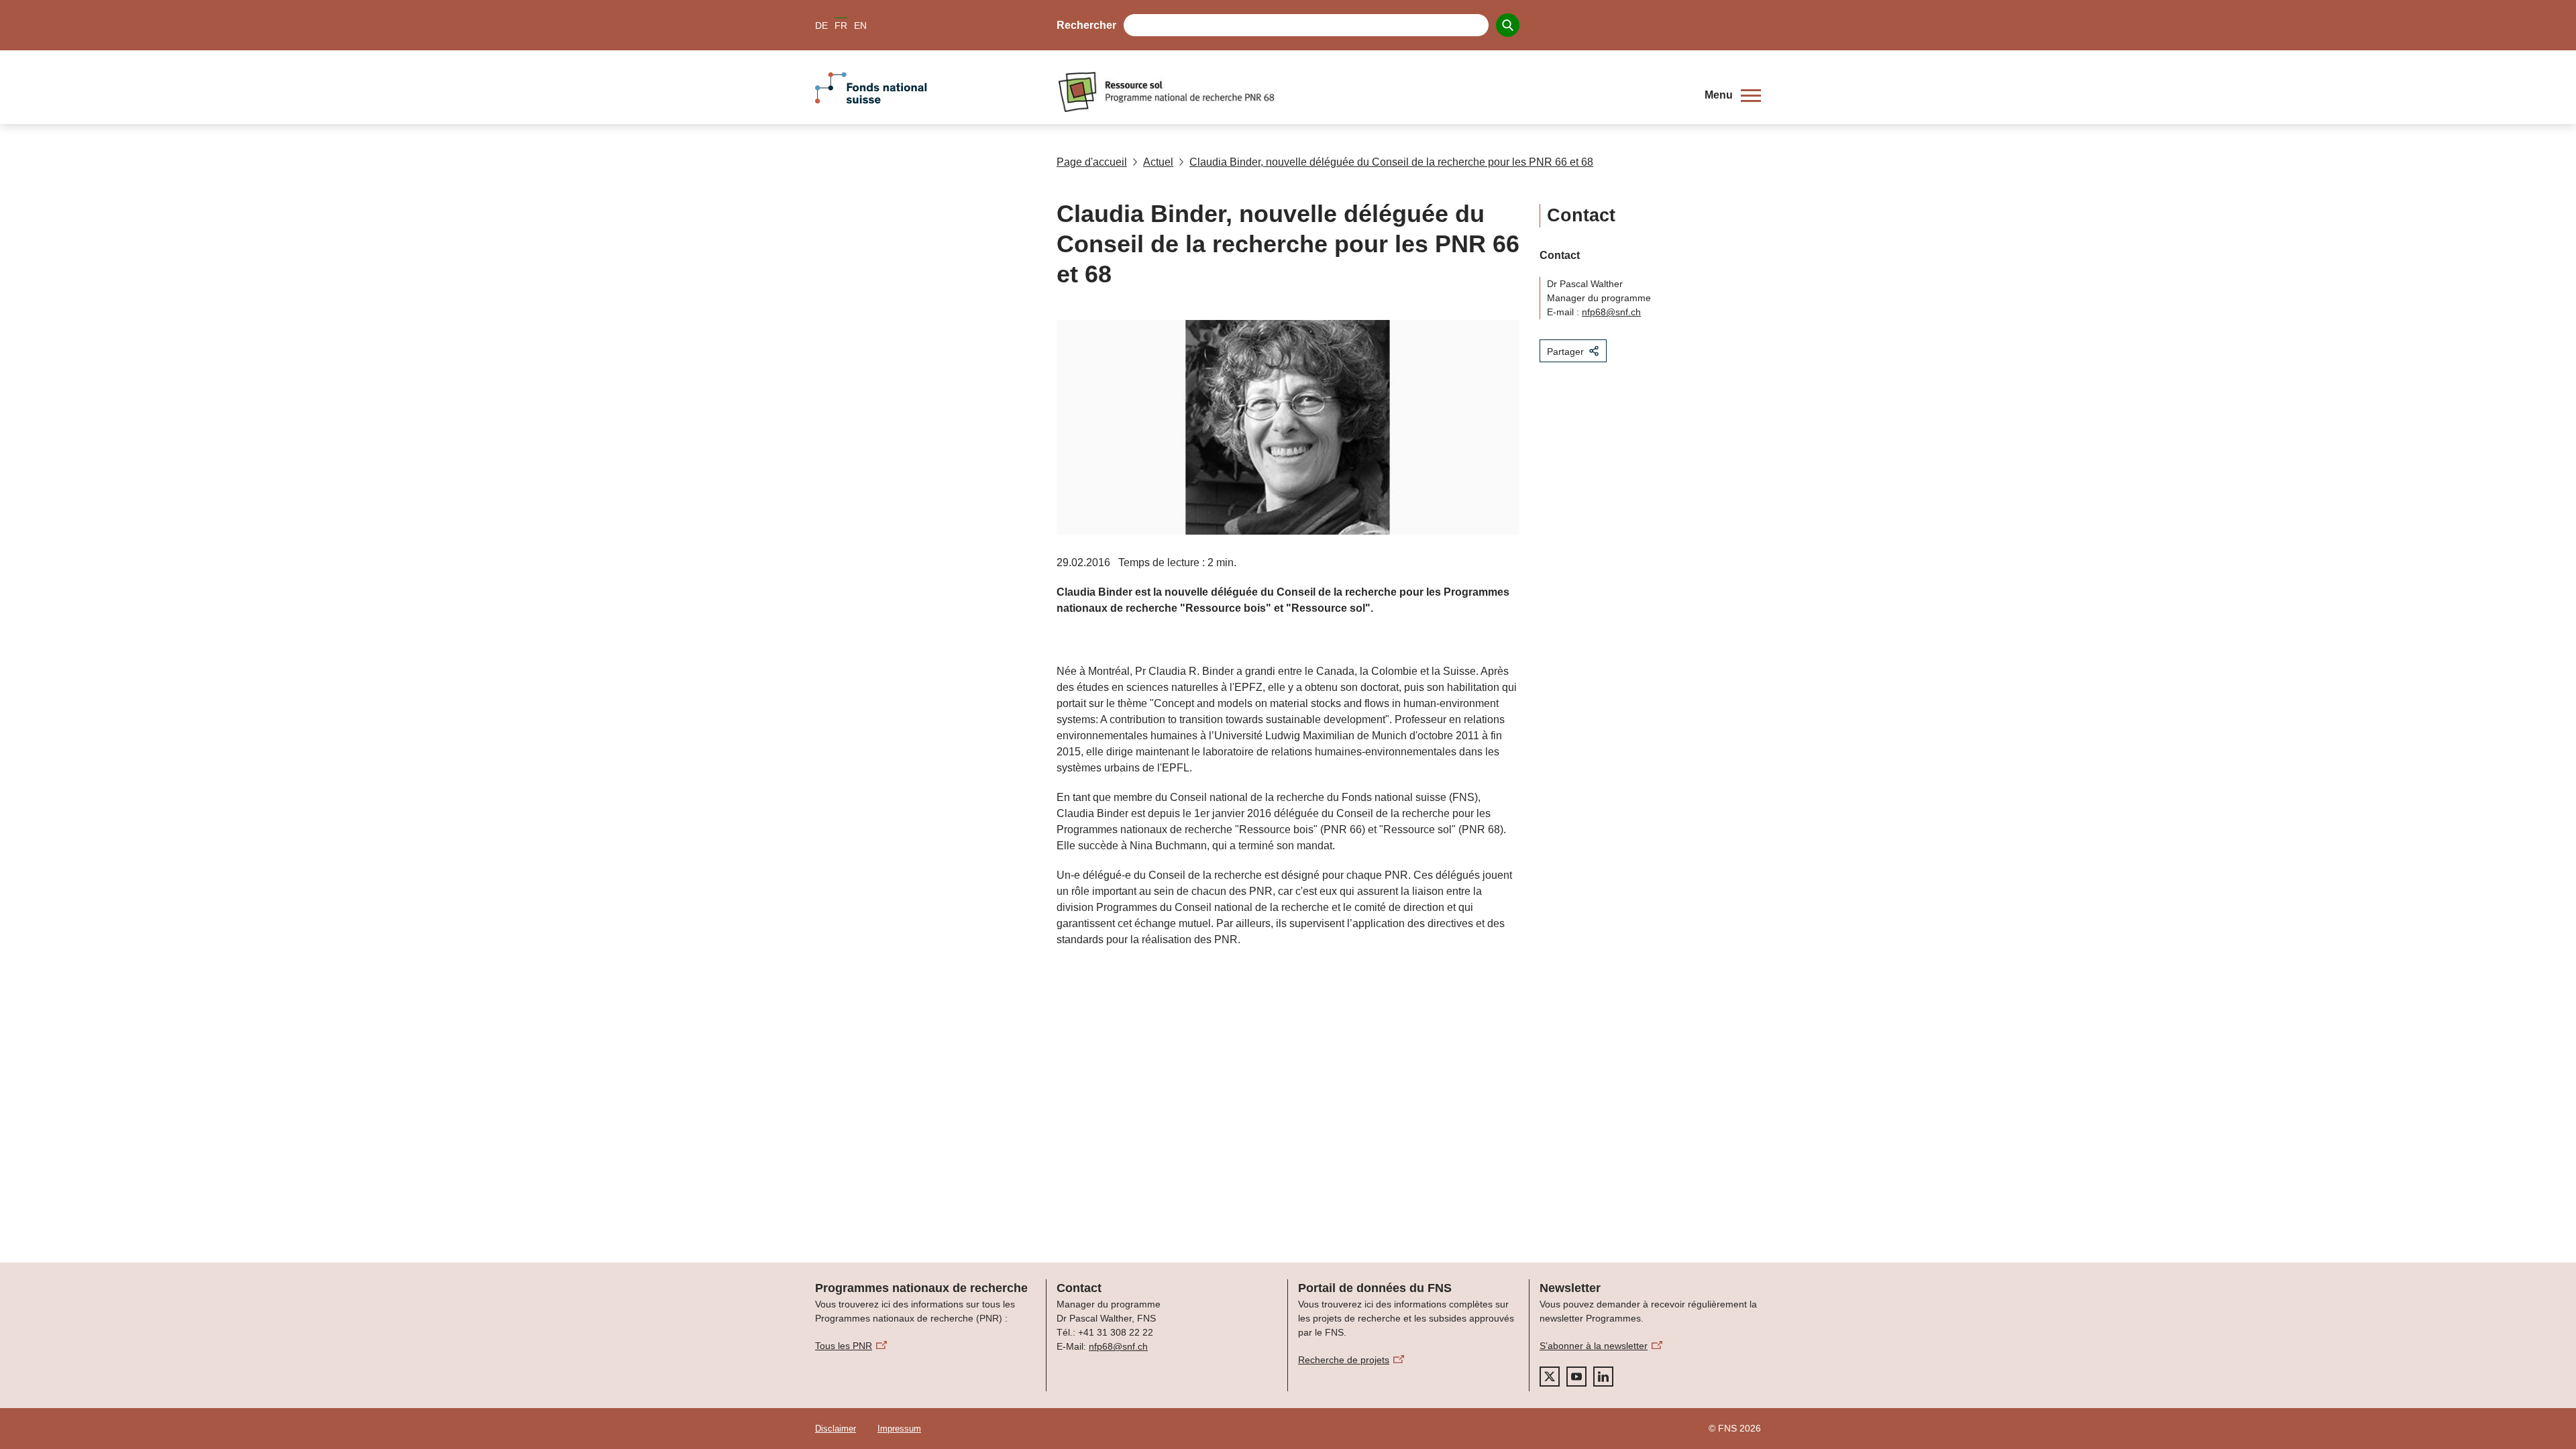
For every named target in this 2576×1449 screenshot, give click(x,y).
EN (860, 25)
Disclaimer (836, 1429)
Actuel (1158, 162)
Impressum (899, 1429)
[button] (1733, 95)
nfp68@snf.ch (1611, 312)
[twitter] (1550, 1377)
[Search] (1508, 25)
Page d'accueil (1092, 162)
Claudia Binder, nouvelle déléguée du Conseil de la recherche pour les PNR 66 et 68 (1391, 162)
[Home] (1371, 92)
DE (821, 25)
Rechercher (1086, 25)
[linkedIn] (1603, 1377)
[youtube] (1576, 1377)
